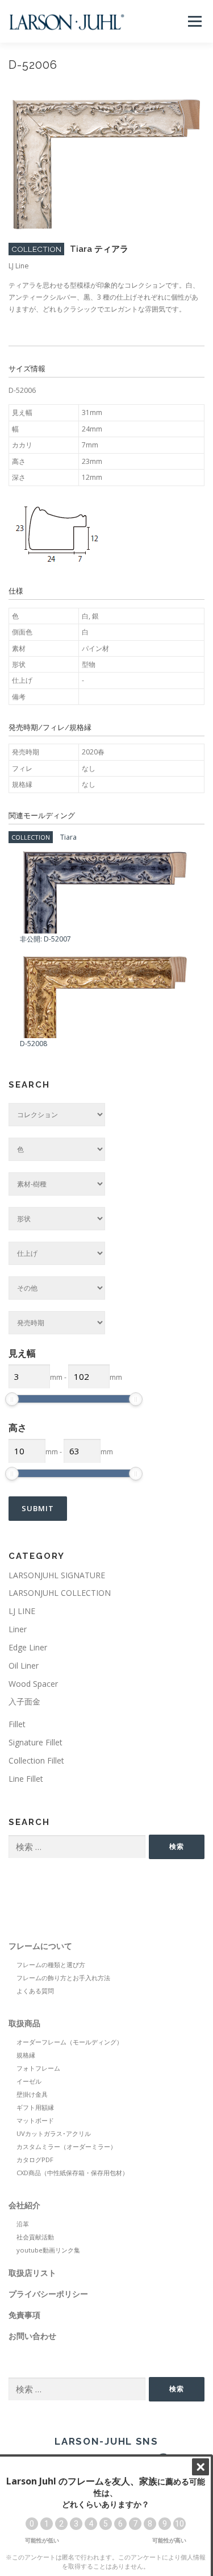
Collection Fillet (36, 1760)
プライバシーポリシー (48, 2294)
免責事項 (24, 2315)
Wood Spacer (33, 1684)
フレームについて (40, 1946)
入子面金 (24, 1701)
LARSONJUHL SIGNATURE (57, 1575)
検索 (177, 1846)
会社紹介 (24, 2205)
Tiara (68, 837)
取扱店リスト (32, 2273)
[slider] (12, 1399)
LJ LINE (22, 1611)
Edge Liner (28, 1647)
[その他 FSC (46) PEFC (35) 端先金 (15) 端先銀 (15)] (57, 1288)
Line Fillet (26, 1779)
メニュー (195, 21)
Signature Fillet (35, 1742)
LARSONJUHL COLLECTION (60, 1593)
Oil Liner (24, 1666)
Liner (18, 1629)
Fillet (17, 1724)
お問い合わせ (32, 2336)
